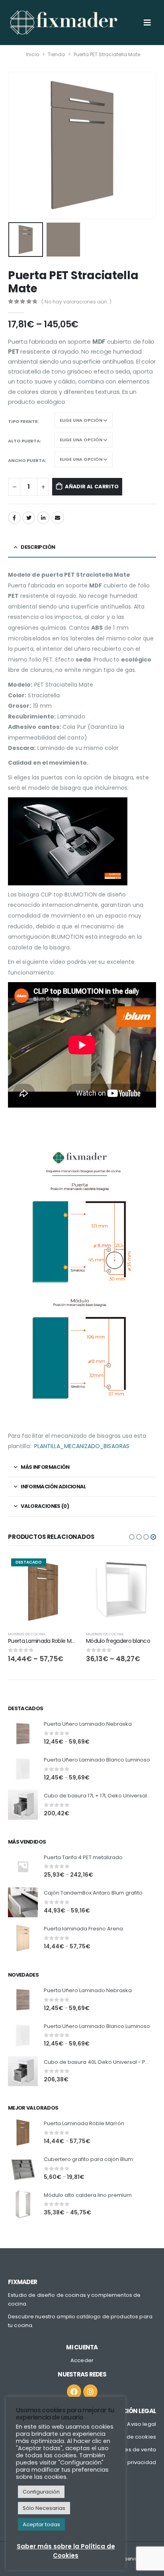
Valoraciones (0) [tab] (45, 1506)
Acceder (82, 2360)
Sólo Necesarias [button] (44, 2508)
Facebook (14, 518)
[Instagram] (90, 2392)
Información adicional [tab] (53, 1487)
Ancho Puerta (26, 460)
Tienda (56, 54)
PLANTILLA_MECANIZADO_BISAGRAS (82, 1446)
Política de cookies (131, 2437)
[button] (132, 1537)
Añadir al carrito (92, 486)
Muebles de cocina (27, 1634)
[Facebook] (74, 2392)
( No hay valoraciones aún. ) (76, 302)
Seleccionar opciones (65, 1568)
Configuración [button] (41, 2492)
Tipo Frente (23, 421)
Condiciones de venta (127, 2450)
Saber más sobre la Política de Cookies (66, 2551)
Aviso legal (142, 2424)
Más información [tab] (45, 1467)
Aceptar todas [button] (41, 2524)
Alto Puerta (24, 441)
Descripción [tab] (38, 547)
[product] (121, 1590)
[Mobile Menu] (147, 23)
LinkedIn (43, 518)
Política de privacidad (127, 2462)
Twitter (29, 518)
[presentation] (18, 145)
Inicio (32, 54)
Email (58, 518)
